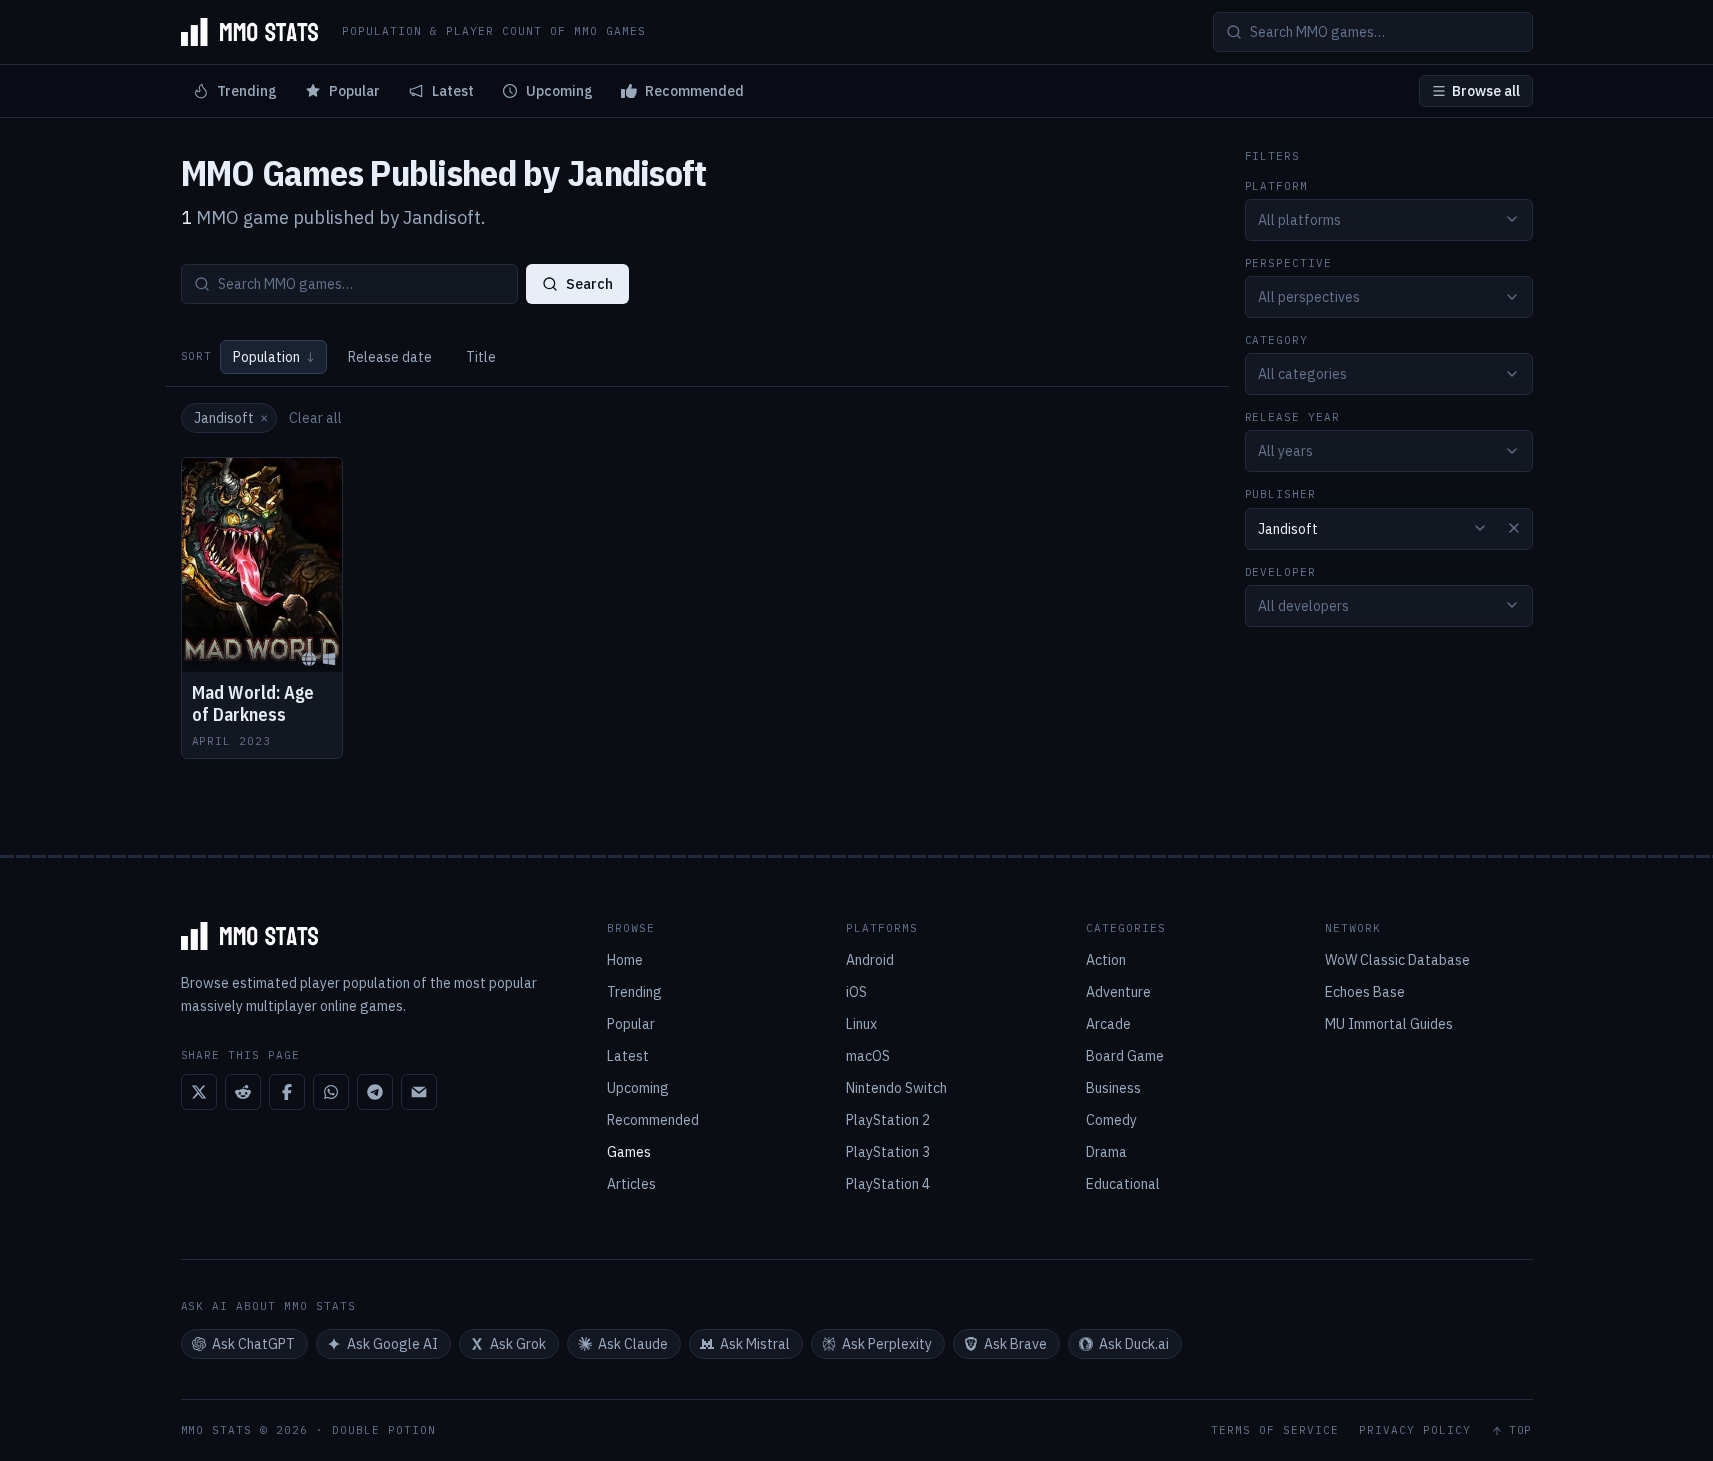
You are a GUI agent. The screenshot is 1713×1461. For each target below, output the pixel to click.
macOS (868, 1056)
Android (870, 960)
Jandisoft (231, 418)
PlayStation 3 (888, 1152)
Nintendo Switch (896, 1088)
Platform (1277, 185)
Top (1521, 1430)
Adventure (1118, 992)
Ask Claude (633, 1344)
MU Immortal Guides (1389, 1024)
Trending (247, 91)
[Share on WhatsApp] (331, 1092)
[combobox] (1389, 219)
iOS (856, 992)
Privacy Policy (1415, 1430)
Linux (861, 1024)
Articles (631, 1184)
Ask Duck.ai (1134, 1344)
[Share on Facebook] (287, 1092)
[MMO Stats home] (250, 32)
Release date (390, 357)
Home (625, 960)
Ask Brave (1015, 1344)
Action (1106, 960)
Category (1277, 340)
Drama (1106, 1152)
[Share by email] (419, 1092)
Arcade (1108, 1024)
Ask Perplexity (887, 1344)
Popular (354, 91)
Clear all (315, 418)
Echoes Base (1365, 992)
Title (481, 357)
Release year (1293, 417)
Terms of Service (1275, 1430)
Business (1113, 1088)
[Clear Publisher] (1514, 528)
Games (629, 1152)
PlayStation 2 (888, 1120)
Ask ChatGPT (253, 1344)
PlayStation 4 (888, 1184)
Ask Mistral (755, 1344)
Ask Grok (518, 1344)
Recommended (694, 91)
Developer (1281, 571)
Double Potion (384, 1430)
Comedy (1111, 1120)
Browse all (1486, 91)
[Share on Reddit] (243, 1092)
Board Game (1125, 1056)
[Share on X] (199, 1092)
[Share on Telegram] (375, 1092)
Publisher (1281, 494)
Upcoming (559, 91)
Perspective (1289, 262)
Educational (1123, 1184)
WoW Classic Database (1397, 960)
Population (273, 357)
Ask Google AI (392, 1344)
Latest (453, 91)
